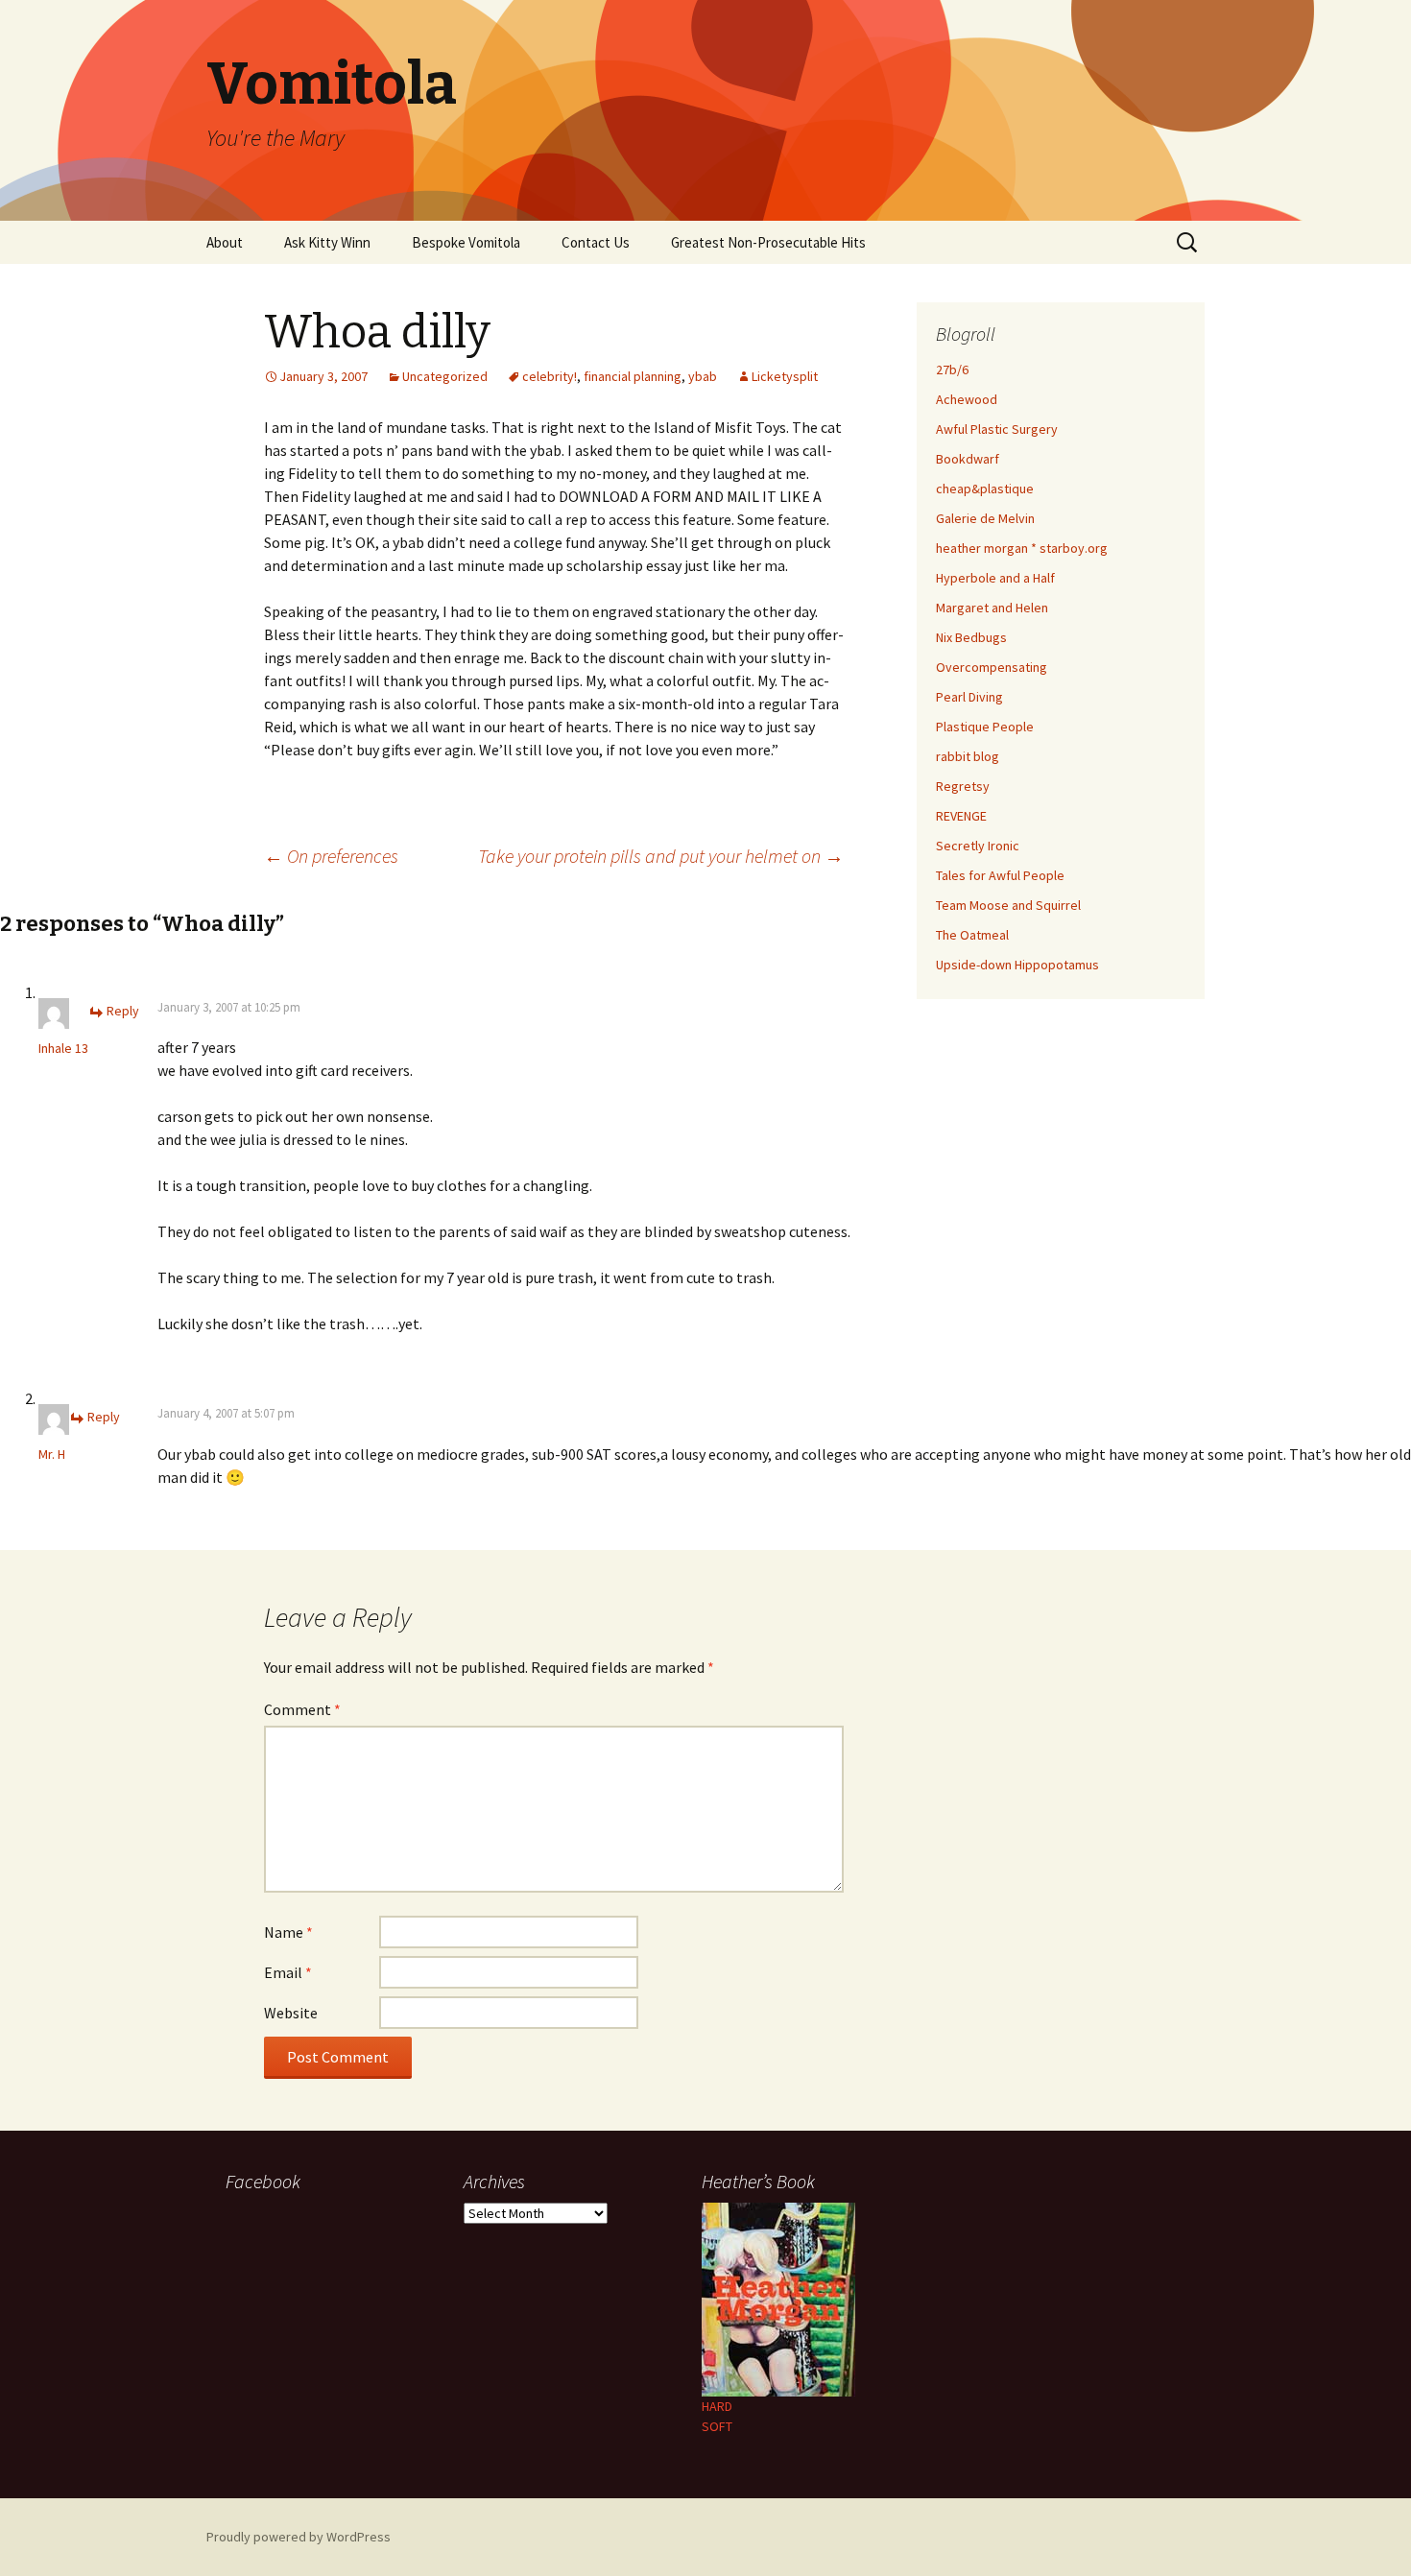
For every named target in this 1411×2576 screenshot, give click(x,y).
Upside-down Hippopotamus (1017, 965)
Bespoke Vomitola (466, 242)
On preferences (331, 856)
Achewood (967, 399)
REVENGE (961, 816)
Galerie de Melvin (985, 518)
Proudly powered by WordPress (299, 2537)
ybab (703, 376)
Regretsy (963, 786)
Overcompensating (992, 667)
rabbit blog (968, 756)
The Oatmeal (972, 935)
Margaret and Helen (992, 608)
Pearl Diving (969, 697)
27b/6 (952, 370)
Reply (123, 1011)
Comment (302, 1709)
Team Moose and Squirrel (1008, 905)
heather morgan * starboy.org (1022, 548)
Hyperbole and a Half (995, 578)
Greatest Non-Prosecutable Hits (768, 242)
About (225, 242)
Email (288, 1972)
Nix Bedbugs (971, 637)
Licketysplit (785, 376)
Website (291, 2013)
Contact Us (596, 242)
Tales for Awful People (1000, 875)
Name (288, 1932)
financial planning (633, 376)
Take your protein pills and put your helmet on (661, 856)
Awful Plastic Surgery (997, 429)
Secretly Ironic (978, 846)
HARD (717, 2406)
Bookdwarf (968, 459)
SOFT (717, 2426)
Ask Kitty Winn (327, 242)
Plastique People (985, 727)
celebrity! (550, 376)
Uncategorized (445, 376)
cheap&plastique (985, 489)
